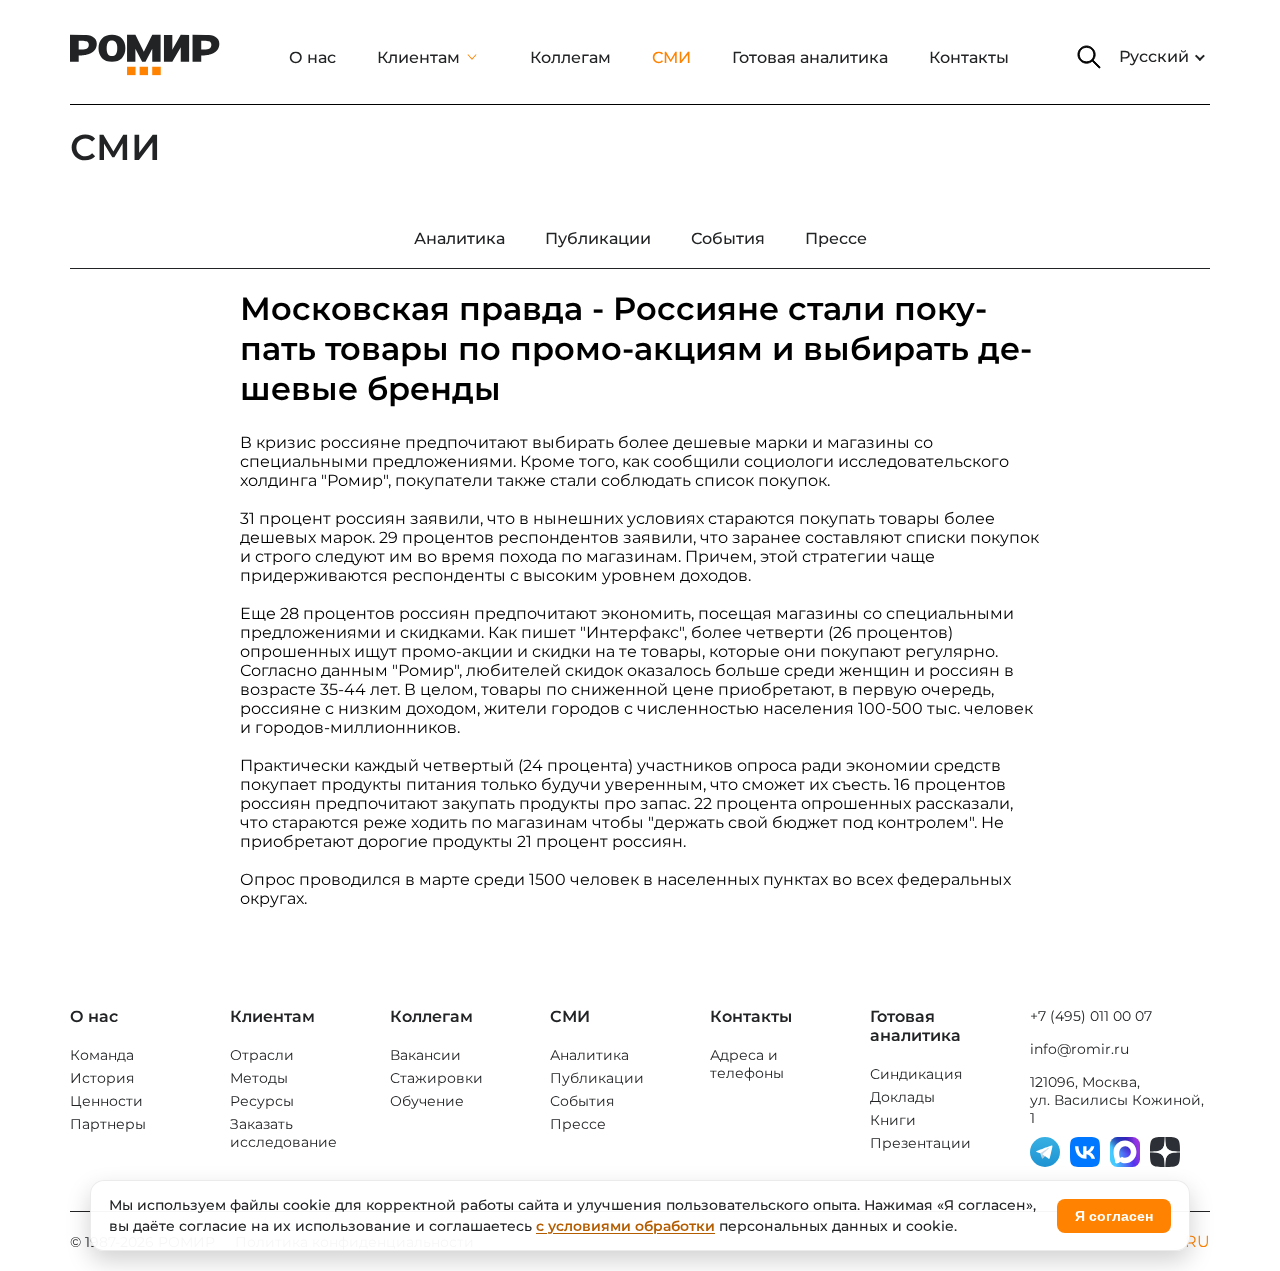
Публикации (597, 1078)
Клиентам (418, 57)
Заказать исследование (283, 1133)
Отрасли (262, 1055)
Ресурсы (262, 1101)
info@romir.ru (1079, 1049)
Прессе (578, 1124)
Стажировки (436, 1078)
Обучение (427, 1101)
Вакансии (425, 1055)
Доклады (902, 1097)
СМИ (671, 57)
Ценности (106, 1101)
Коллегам (570, 57)
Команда (102, 1055)
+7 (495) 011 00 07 (1091, 1016)
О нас (312, 57)
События (582, 1101)
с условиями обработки (625, 1226)
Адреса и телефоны (747, 1064)
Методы (259, 1078)
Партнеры (108, 1124)
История (102, 1078)
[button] (1089, 57)
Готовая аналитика (810, 57)
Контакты (969, 57)
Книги (893, 1120)
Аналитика (589, 1055)
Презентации (920, 1143)
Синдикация (916, 1074)
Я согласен (1114, 1216)
